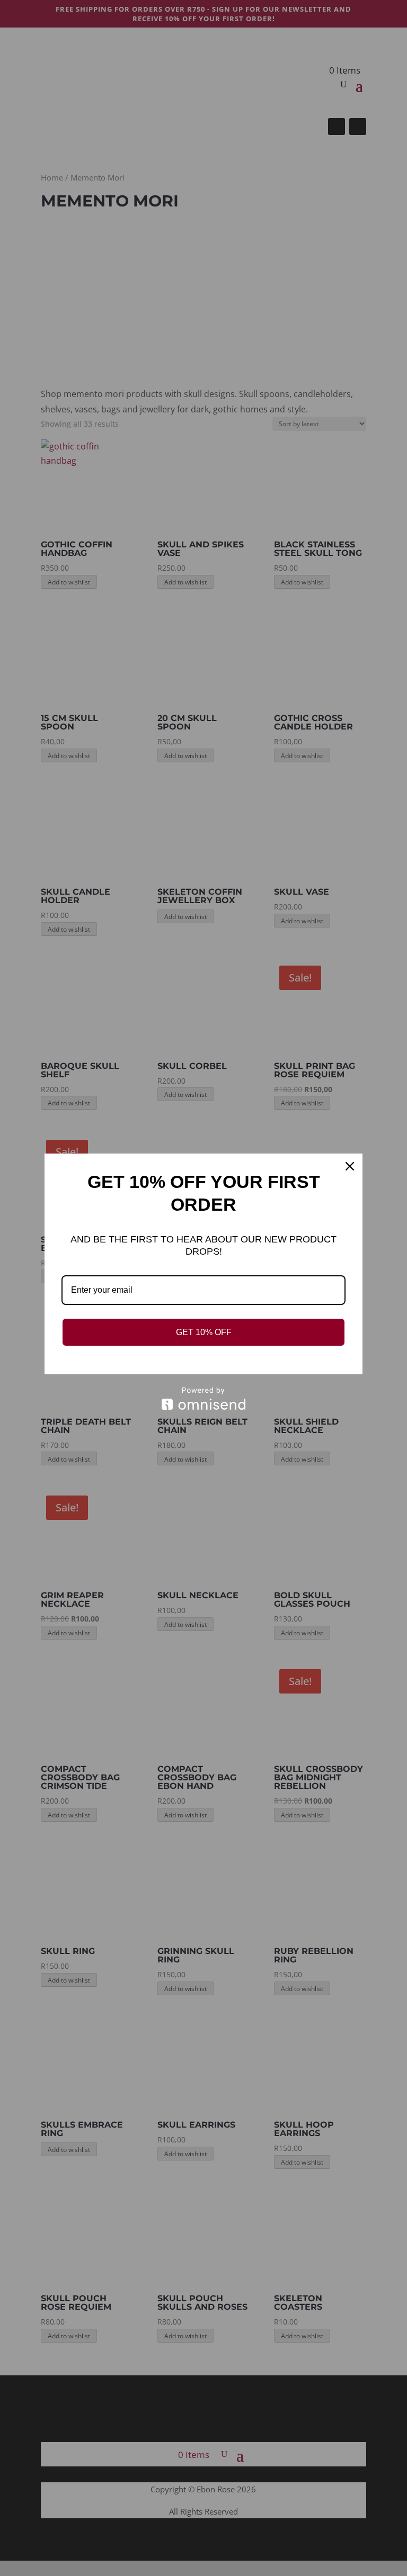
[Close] (350, 1166)
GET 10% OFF (204, 1332)
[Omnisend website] (203, 1398)
